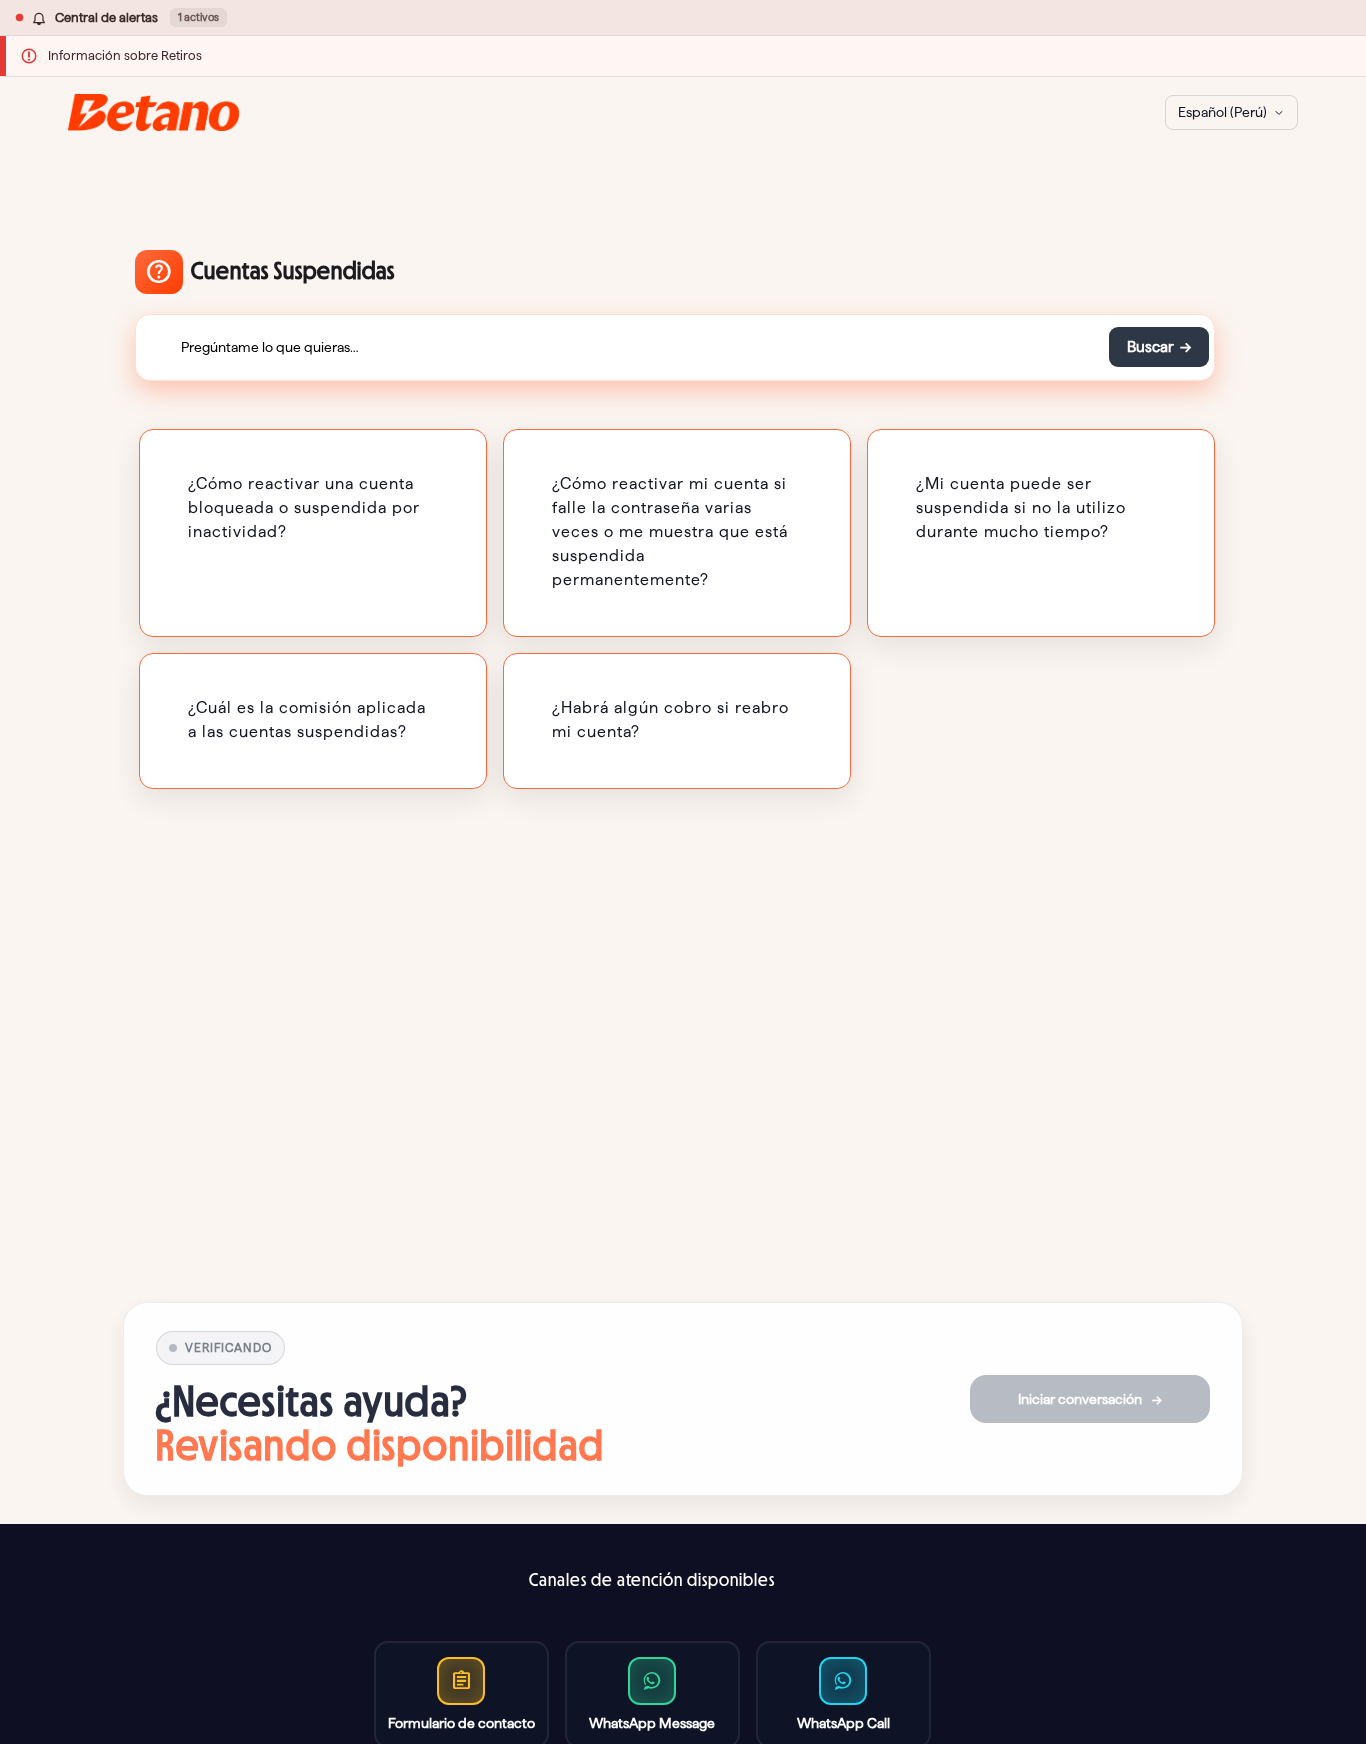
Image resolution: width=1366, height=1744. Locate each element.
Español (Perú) (1222, 112)
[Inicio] (153, 112)
